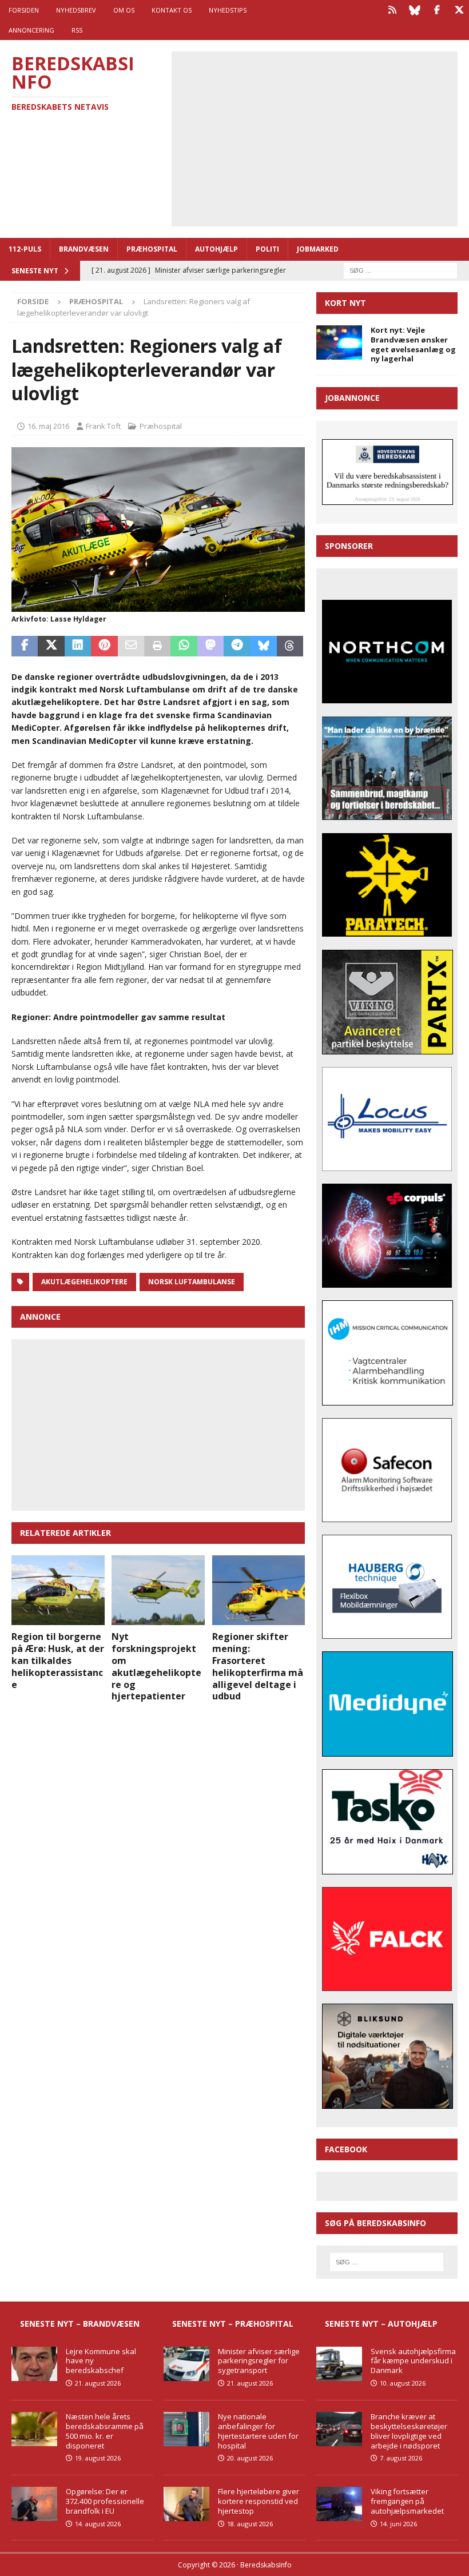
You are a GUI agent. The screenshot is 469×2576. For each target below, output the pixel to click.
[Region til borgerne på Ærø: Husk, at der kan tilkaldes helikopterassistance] (58, 1590)
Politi (267, 249)
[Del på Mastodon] (210, 646)
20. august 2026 (250, 2458)
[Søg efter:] (400, 270)
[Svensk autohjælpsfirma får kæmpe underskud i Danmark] (339, 2364)
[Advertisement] (323, 137)
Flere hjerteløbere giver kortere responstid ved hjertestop (259, 2501)
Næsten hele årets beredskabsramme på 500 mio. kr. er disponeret (105, 2431)
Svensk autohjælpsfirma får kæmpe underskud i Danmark (413, 2361)
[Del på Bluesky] (264, 646)
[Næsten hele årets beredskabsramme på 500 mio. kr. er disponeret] (34, 2429)
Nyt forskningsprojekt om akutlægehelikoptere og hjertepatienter (156, 1666)
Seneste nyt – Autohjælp (381, 2324)
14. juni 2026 (398, 2524)
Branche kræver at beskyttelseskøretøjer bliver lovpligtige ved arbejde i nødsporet (409, 2431)
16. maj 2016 (48, 426)
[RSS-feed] (392, 10)
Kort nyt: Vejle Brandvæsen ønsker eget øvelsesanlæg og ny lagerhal (413, 345)
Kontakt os (172, 10)
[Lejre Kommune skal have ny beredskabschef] (34, 2364)
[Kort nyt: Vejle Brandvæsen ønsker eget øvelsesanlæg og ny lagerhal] (339, 343)
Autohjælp (216, 249)
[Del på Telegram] (237, 646)
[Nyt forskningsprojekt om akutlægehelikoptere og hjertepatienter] (158, 1590)
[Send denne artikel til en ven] (131, 646)
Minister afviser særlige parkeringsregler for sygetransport (259, 2361)
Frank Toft (103, 426)
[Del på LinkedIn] (78, 646)
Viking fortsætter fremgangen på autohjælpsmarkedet (407, 2501)
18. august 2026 (250, 2524)
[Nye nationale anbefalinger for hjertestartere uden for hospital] (186, 2429)
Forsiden (24, 10)
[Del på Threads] (290, 646)
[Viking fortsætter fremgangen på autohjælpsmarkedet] (339, 2504)
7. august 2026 (401, 2458)
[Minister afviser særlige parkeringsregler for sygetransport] (186, 2364)
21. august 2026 (98, 2383)
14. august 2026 (98, 2524)
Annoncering (31, 30)
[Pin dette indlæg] (104, 646)
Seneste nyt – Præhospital (233, 2324)
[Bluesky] (414, 10)
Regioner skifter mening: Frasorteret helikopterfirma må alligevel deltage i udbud (258, 1666)
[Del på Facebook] (25, 646)
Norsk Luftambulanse (192, 1282)
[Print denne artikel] (157, 646)
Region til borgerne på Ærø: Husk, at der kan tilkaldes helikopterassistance (58, 1660)
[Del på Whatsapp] (184, 646)
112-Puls (25, 249)
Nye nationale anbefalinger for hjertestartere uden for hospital (258, 2431)
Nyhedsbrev (76, 10)
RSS (77, 30)
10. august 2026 (403, 2383)
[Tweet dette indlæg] (51, 646)
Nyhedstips (228, 10)
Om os (124, 10)
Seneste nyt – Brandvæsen (80, 2324)
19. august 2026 (98, 2458)
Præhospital (152, 249)
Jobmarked (318, 249)
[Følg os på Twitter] (459, 10)
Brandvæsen (84, 249)
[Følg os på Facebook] (437, 10)
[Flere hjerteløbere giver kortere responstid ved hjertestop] (186, 2504)
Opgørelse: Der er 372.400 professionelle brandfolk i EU (105, 2501)
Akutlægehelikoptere (84, 1282)
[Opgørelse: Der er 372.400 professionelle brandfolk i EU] (34, 2504)
